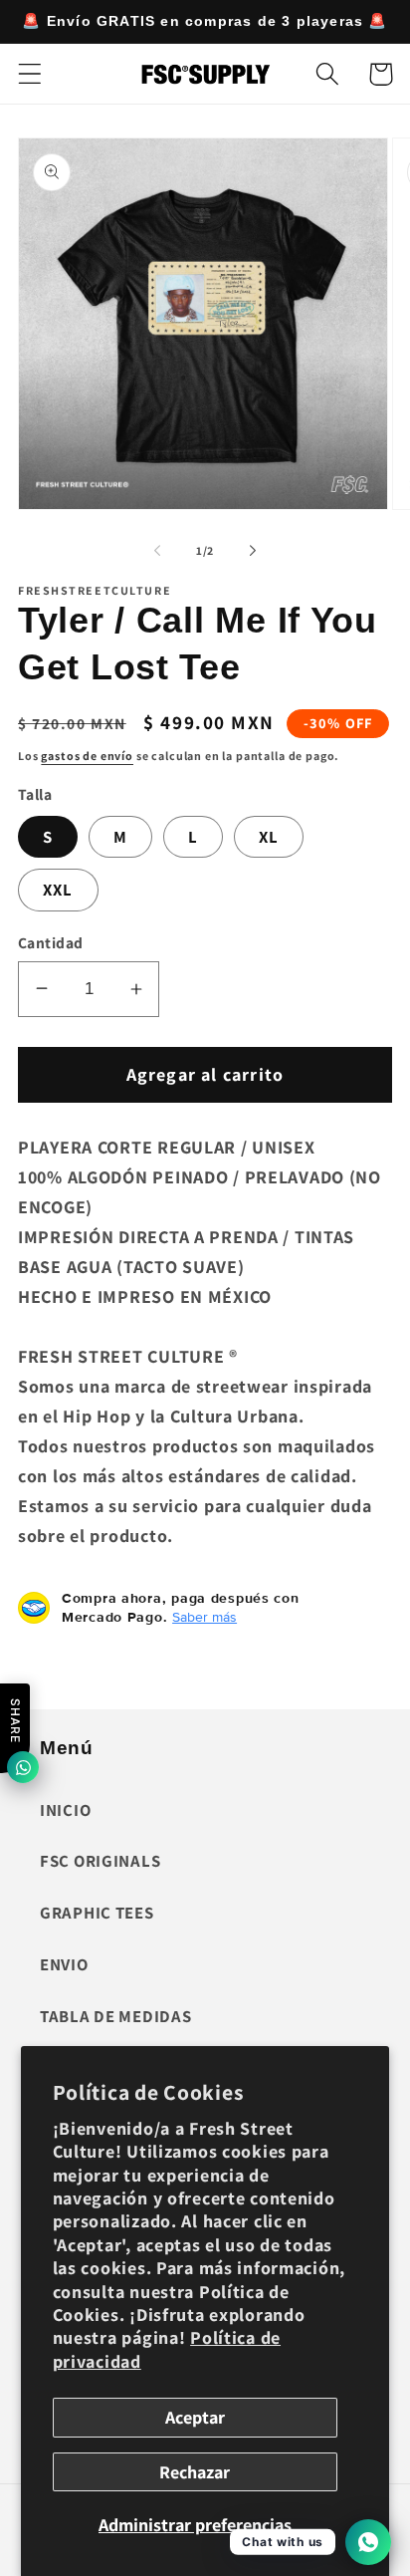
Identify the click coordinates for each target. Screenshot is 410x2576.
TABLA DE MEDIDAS (116, 2016)
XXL (58, 890)
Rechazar (195, 2472)
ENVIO (64, 1964)
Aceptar (195, 2417)
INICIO (65, 1810)
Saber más (205, 1617)
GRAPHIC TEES (97, 1913)
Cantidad (51, 942)
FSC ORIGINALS (100, 1861)
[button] (30, 74)
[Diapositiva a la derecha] (253, 550)
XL (269, 837)
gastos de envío (87, 756)
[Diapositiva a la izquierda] (157, 550)
